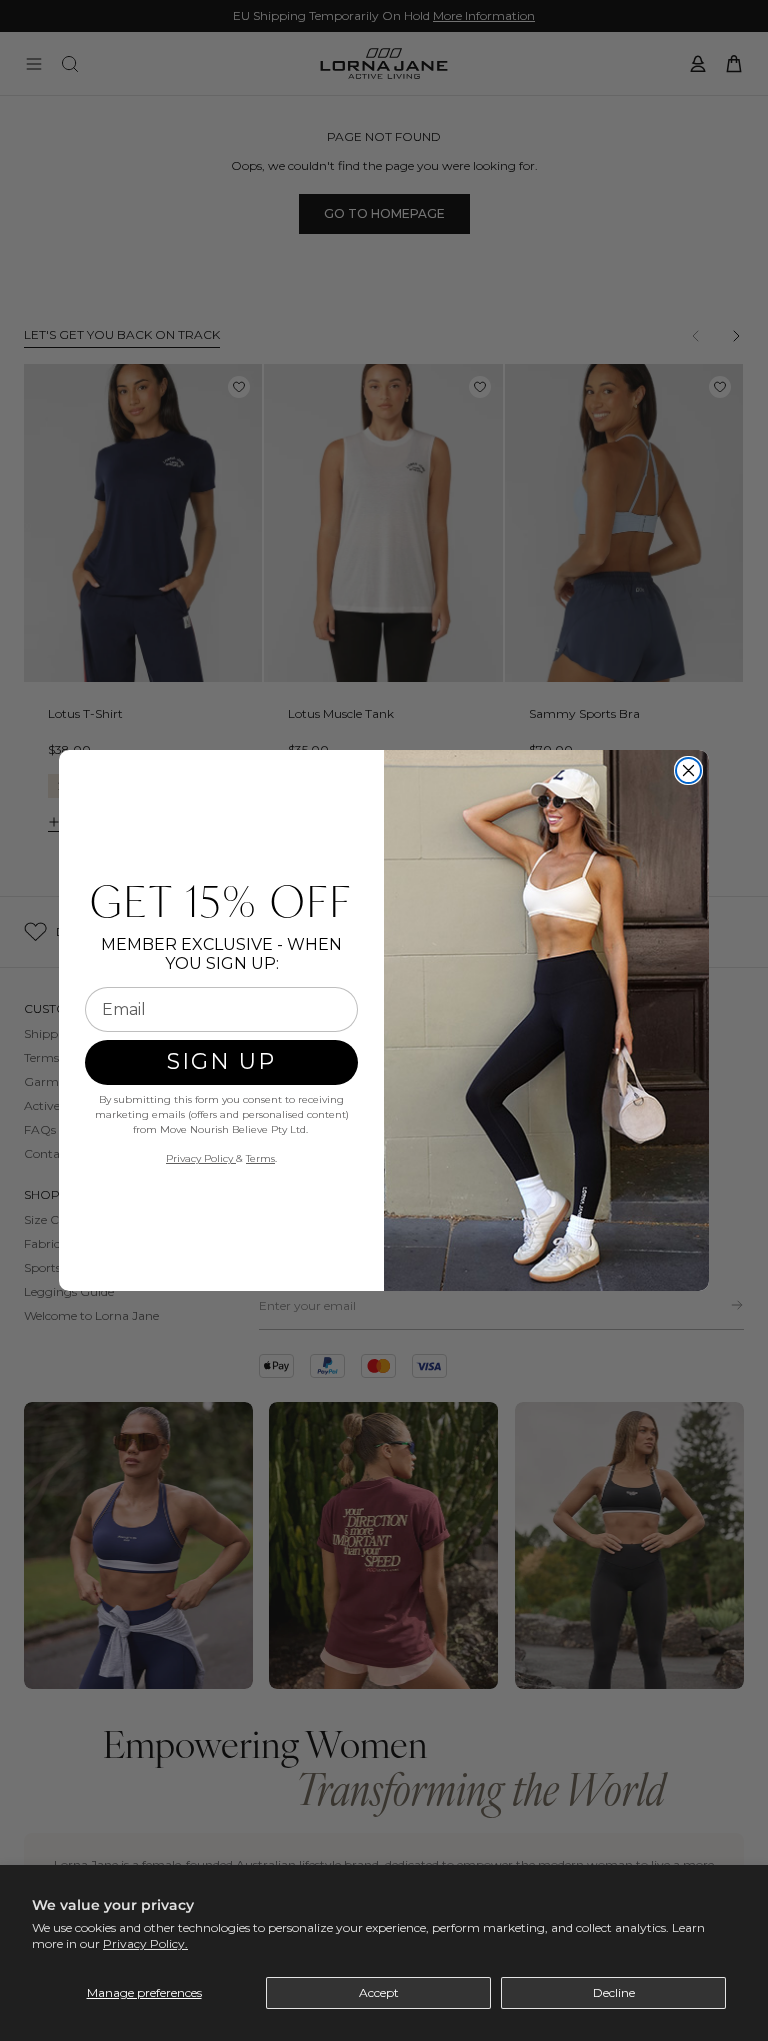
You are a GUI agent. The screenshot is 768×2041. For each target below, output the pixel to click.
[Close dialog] (688, 770)
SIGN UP (221, 1061)
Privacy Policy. (145, 1943)
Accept (379, 1992)
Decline (614, 1992)
